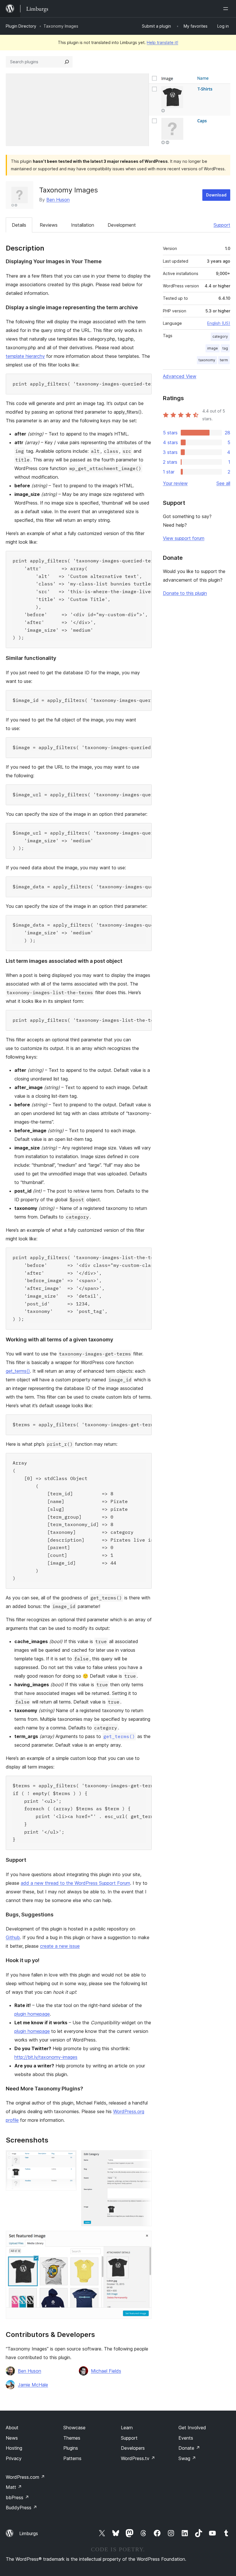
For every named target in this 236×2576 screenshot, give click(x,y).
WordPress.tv (138, 2458)
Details (19, 225)
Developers (133, 2448)
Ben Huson (58, 200)
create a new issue (60, 1946)
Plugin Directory (21, 26)
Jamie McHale (33, 2385)
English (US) (219, 323)
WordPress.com (25, 2477)
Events (186, 2438)
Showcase (74, 2428)
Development (122, 225)
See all (223, 483)
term (224, 360)
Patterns (72, 2458)
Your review (175, 483)
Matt (14, 2487)
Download (216, 195)
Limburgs (29, 2533)
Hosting (14, 2448)
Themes (72, 2438)
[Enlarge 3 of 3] (144, 2239)
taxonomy (207, 360)
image (213, 348)
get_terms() (18, 1371)
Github (13, 1937)
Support (222, 225)
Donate (189, 2448)
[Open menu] (227, 9)
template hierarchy (25, 356)
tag (225, 348)
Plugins (71, 2448)
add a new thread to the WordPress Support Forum (75, 1883)
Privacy (14, 2458)
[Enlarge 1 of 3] (69, 2158)
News (12, 2438)
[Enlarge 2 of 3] (144, 2158)
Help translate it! (162, 42)
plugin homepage (32, 2014)
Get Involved (192, 2428)
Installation (83, 225)
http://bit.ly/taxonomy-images (46, 2057)
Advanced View (180, 376)
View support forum (184, 538)
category (220, 336)
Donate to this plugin (185, 593)
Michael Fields (106, 2371)
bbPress (17, 2497)
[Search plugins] (67, 62)
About (12, 2428)
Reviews (49, 225)
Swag (187, 2458)
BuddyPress (21, 2508)
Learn (127, 2428)
